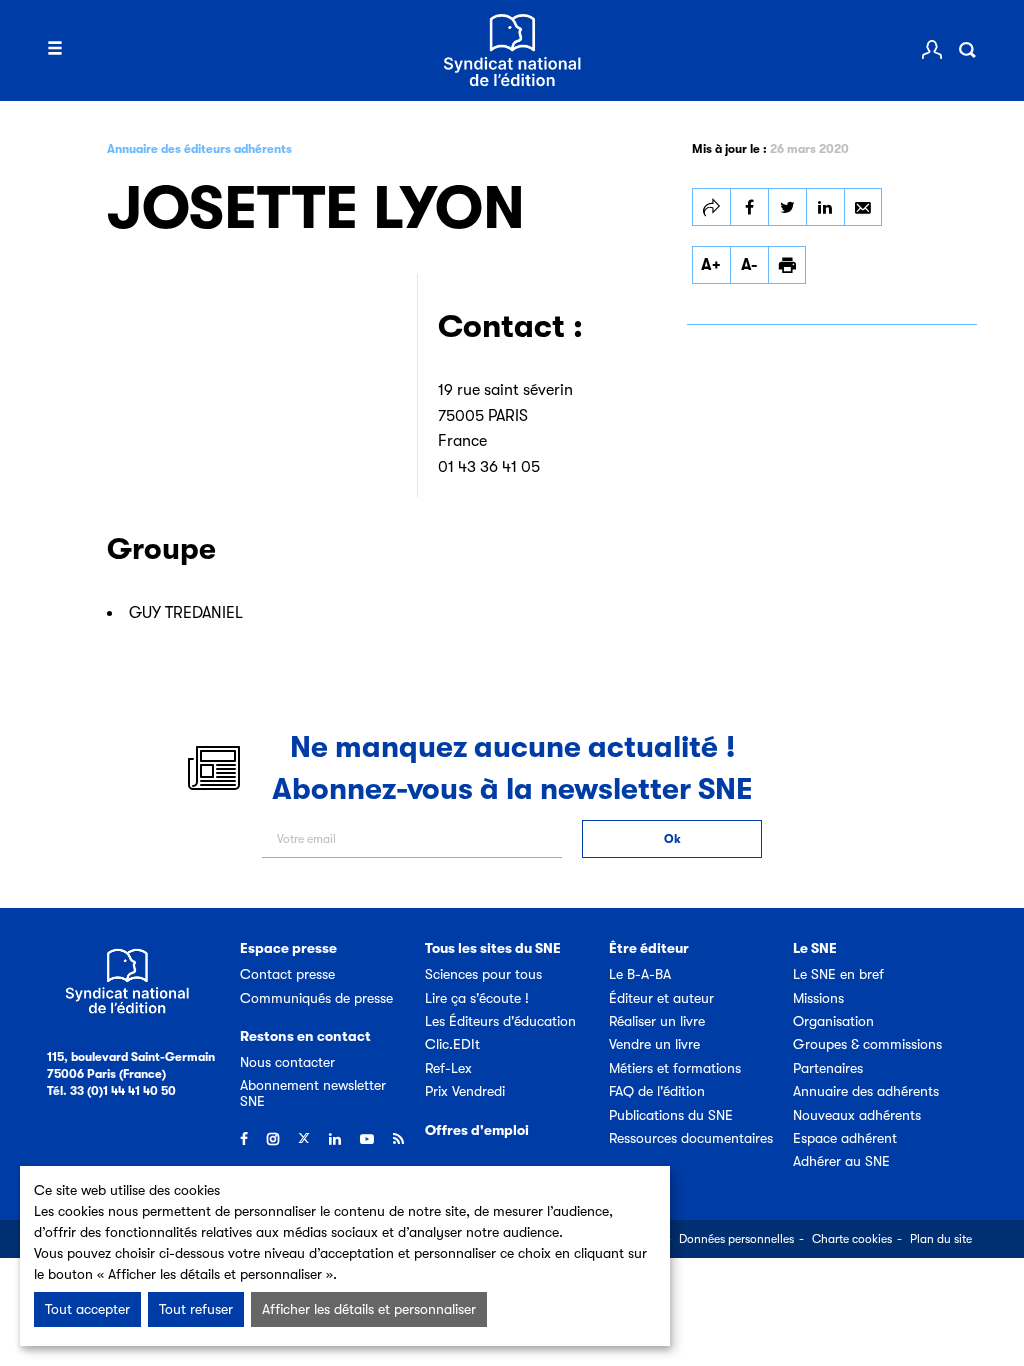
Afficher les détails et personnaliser (369, 1309)
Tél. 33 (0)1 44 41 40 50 (111, 1091)
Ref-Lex (448, 1068)
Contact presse (287, 974)
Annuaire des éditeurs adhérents (199, 149)
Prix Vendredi (465, 1091)
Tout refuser (196, 1309)
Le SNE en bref (838, 974)
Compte (932, 50)
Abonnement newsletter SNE (313, 1092)
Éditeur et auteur (661, 998)
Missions (818, 998)
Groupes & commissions (867, 1044)
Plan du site (941, 1239)
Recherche (967, 50)
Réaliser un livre (657, 1021)
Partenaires (828, 1068)
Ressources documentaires (691, 1138)
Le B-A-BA (640, 974)
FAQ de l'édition (657, 1091)
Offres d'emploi (477, 1130)
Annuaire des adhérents (866, 1091)
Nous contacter (287, 1062)
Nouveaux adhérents (857, 1115)
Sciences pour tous (483, 974)
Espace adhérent (845, 1138)
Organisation (833, 1021)
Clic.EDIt (452, 1044)
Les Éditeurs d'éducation (500, 1021)
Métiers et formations (675, 1068)
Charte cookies (852, 1239)
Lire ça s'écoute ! (477, 998)
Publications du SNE (671, 1115)
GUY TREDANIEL (186, 613)
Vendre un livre (654, 1044)
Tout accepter (87, 1309)
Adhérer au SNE (841, 1161)
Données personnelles (736, 1239)
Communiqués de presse (316, 998)
